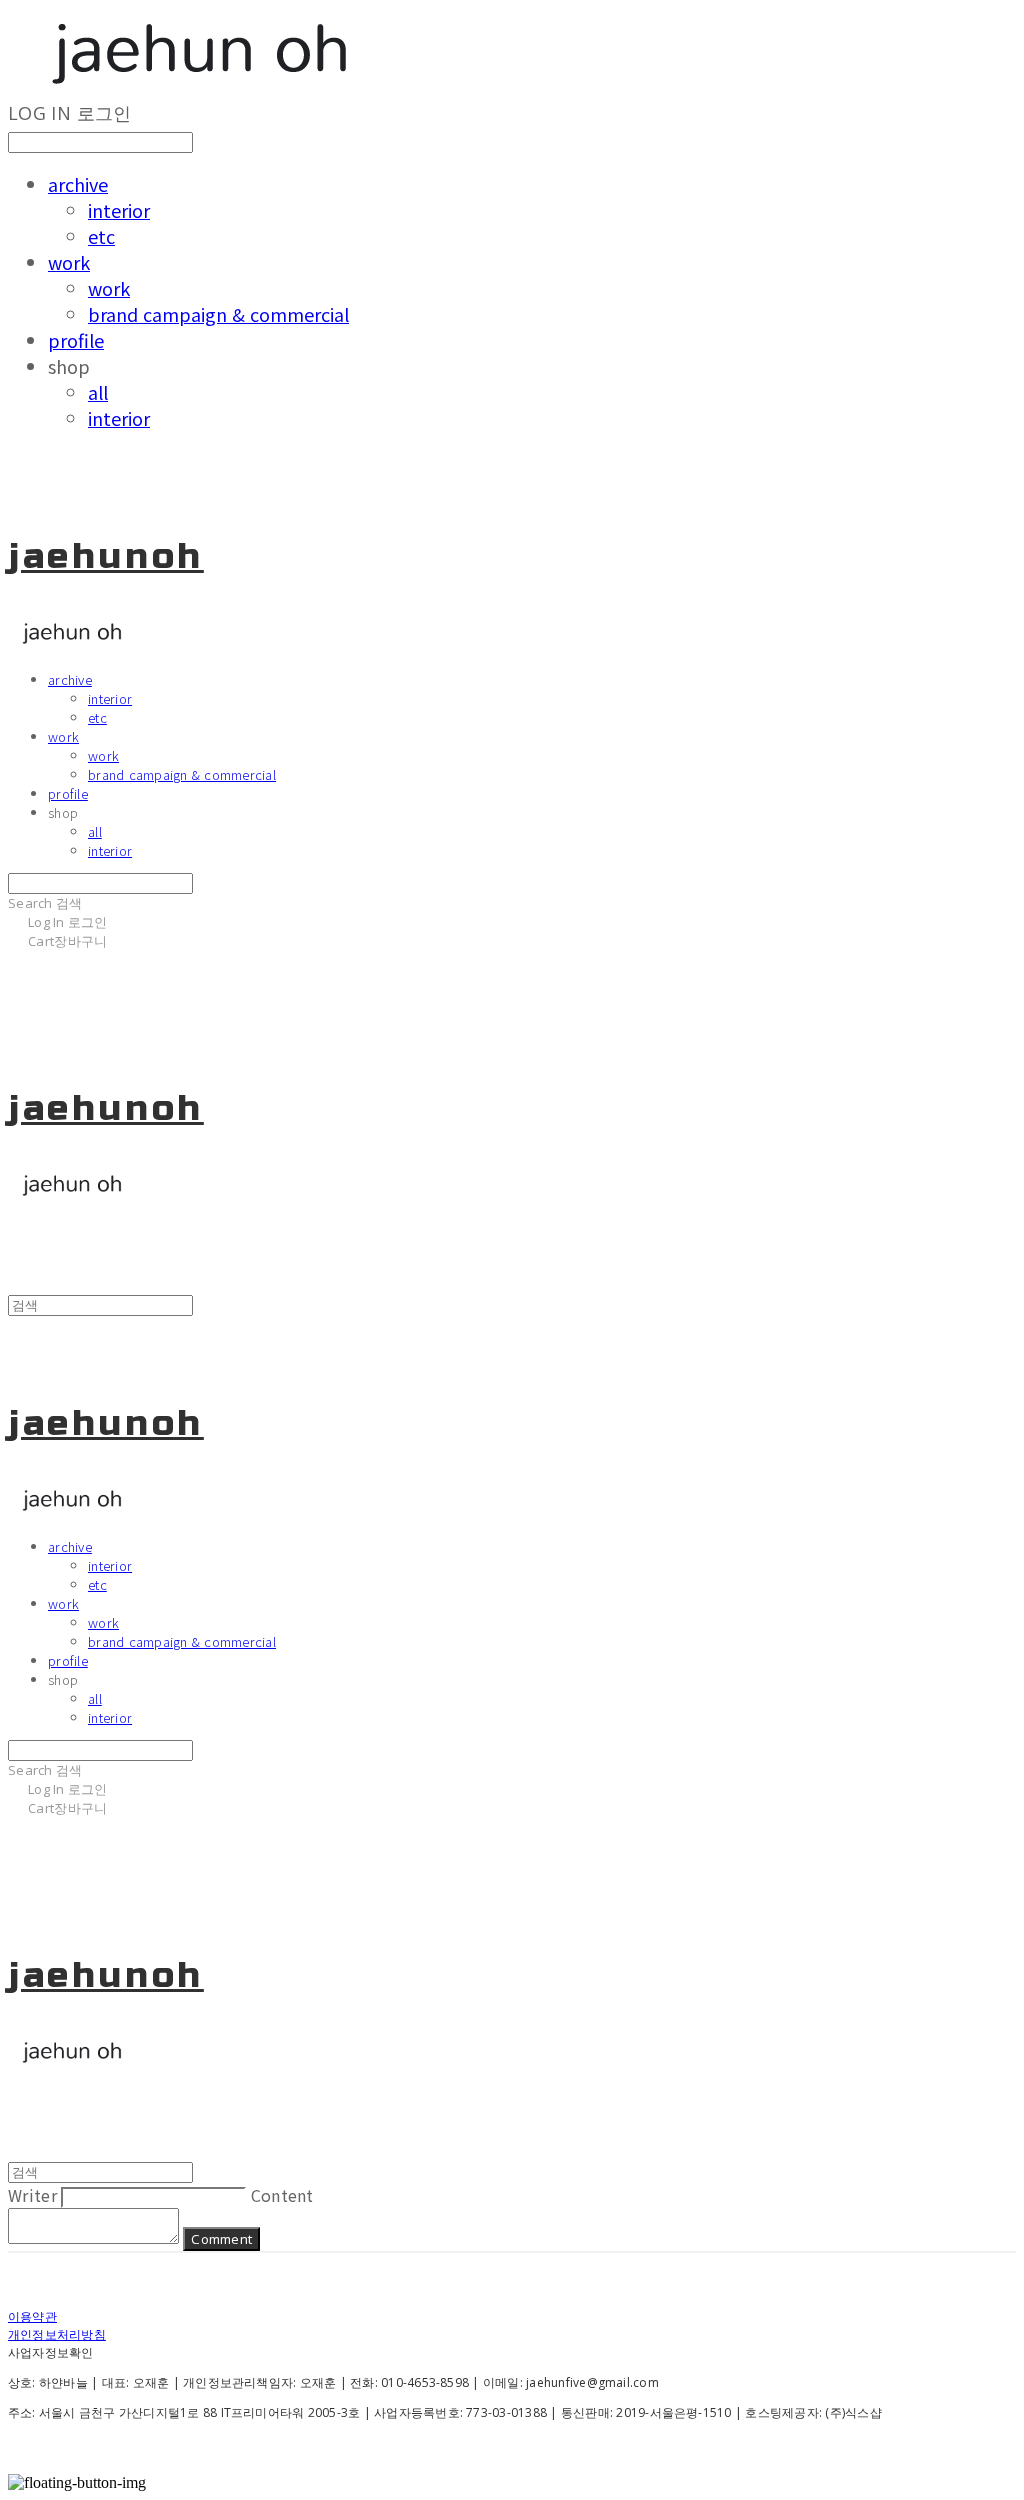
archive (78, 184)
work (69, 262)
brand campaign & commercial (218, 314)
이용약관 (32, 2316)
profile (76, 340)
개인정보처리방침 (57, 2334)
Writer (32, 2195)
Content (282, 2195)
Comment (221, 2239)
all (98, 392)
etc (101, 236)
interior (119, 210)
